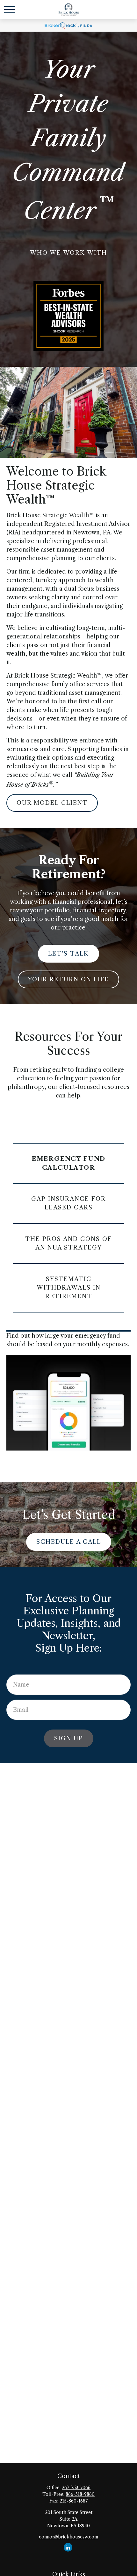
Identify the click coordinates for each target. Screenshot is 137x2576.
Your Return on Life (68, 979)
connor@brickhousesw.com (69, 2537)
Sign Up (69, 1738)
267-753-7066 (76, 2488)
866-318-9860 (80, 2494)
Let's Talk (68, 954)
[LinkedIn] (68, 2547)
